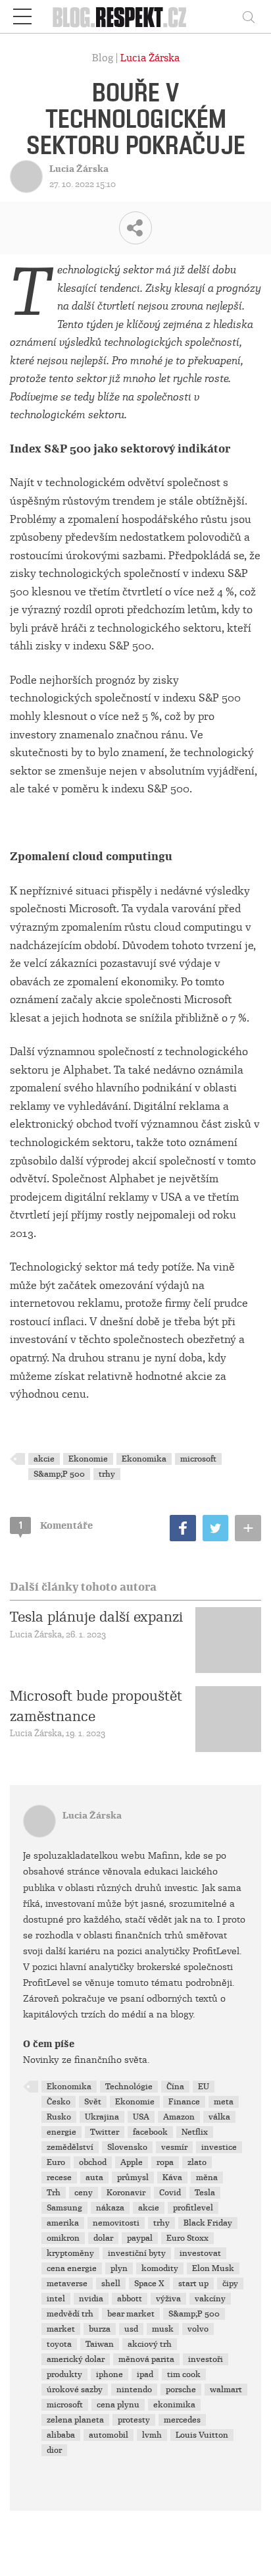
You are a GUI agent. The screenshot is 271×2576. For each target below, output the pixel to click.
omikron (63, 2238)
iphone (110, 2374)
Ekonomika (144, 1459)
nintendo (134, 2390)
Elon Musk (213, 2268)
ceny (84, 2193)
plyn (119, 2268)
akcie (44, 1459)
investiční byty (137, 2253)
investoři (206, 2359)
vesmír (174, 2147)
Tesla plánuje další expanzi (96, 1617)
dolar (103, 2238)
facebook (150, 2132)
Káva (172, 2178)
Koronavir (126, 2193)
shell (111, 2284)
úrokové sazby (75, 2390)
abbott (130, 2299)
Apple (132, 2162)
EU (204, 2087)
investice (219, 2147)
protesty (134, 2420)
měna (207, 2178)
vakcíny (210, 2299)
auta (94, 2178)
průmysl (133, 2178)
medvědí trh (70, 2314)
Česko (59, 2102)
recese (59, 2178)
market (61, 2329)
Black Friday (208, 2223)
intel (56, 2299)
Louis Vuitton (202, 2435)
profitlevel (193, 2208)
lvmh (152, 2435)
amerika (63, 2223)
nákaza (110, 2208)
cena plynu (118, 2405)
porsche (181, 2390)
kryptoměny (70, 2253)
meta (224, 2102)
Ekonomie (88, 1459)
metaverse (67, 2284)
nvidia (91, 2299)
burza (100, 2329)
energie (62, 2132)
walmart (226, 2390)
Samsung (64, 2208)
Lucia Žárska (150, 58)
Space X (149, 2284)
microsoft (198, 1459)
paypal (140, 2238)
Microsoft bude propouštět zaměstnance (96, 1706)
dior (54, 2450)
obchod (93, 2162)
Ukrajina (102, 2117)
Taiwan (100, 2344)
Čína (175, 2087)
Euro (56, 2162)
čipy (230, 2284)
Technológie (129, 2087)
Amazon (179, 2117)
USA (141, 2117)
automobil (109, 2435)
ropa (165, 2162)
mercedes (182, 2420)
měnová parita (146, 2359)
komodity (160, 2268)
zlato (197, 2162)
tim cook (184, 2374)
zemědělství (70, 2147)
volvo (198, 2329)
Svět (93, 2102)
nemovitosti (116, 2223)
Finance (184, 2102)
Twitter (105, 2132)
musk (163, 2329)
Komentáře (56, 1525)
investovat (200, 2253)
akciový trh (150, 2344)
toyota (59, 2344)
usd (131, 2329)
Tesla (205, 2193)
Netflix (195, 2132)
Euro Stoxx (187, 2238)
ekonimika (174, 2405)
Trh (54, 2193)
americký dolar (76, 2359)
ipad (145, 2374)
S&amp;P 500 (59, 1474)
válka (219, 2117)
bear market (131, 2314)
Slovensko (127, 2147)
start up (193, 2284)
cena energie (72, 2268)
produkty (64, 2374)
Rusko (59, 2117)
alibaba (61, 2435)
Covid (170, 2193)
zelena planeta (75, 2420)
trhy (107, 1474)
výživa (168, 2299)
